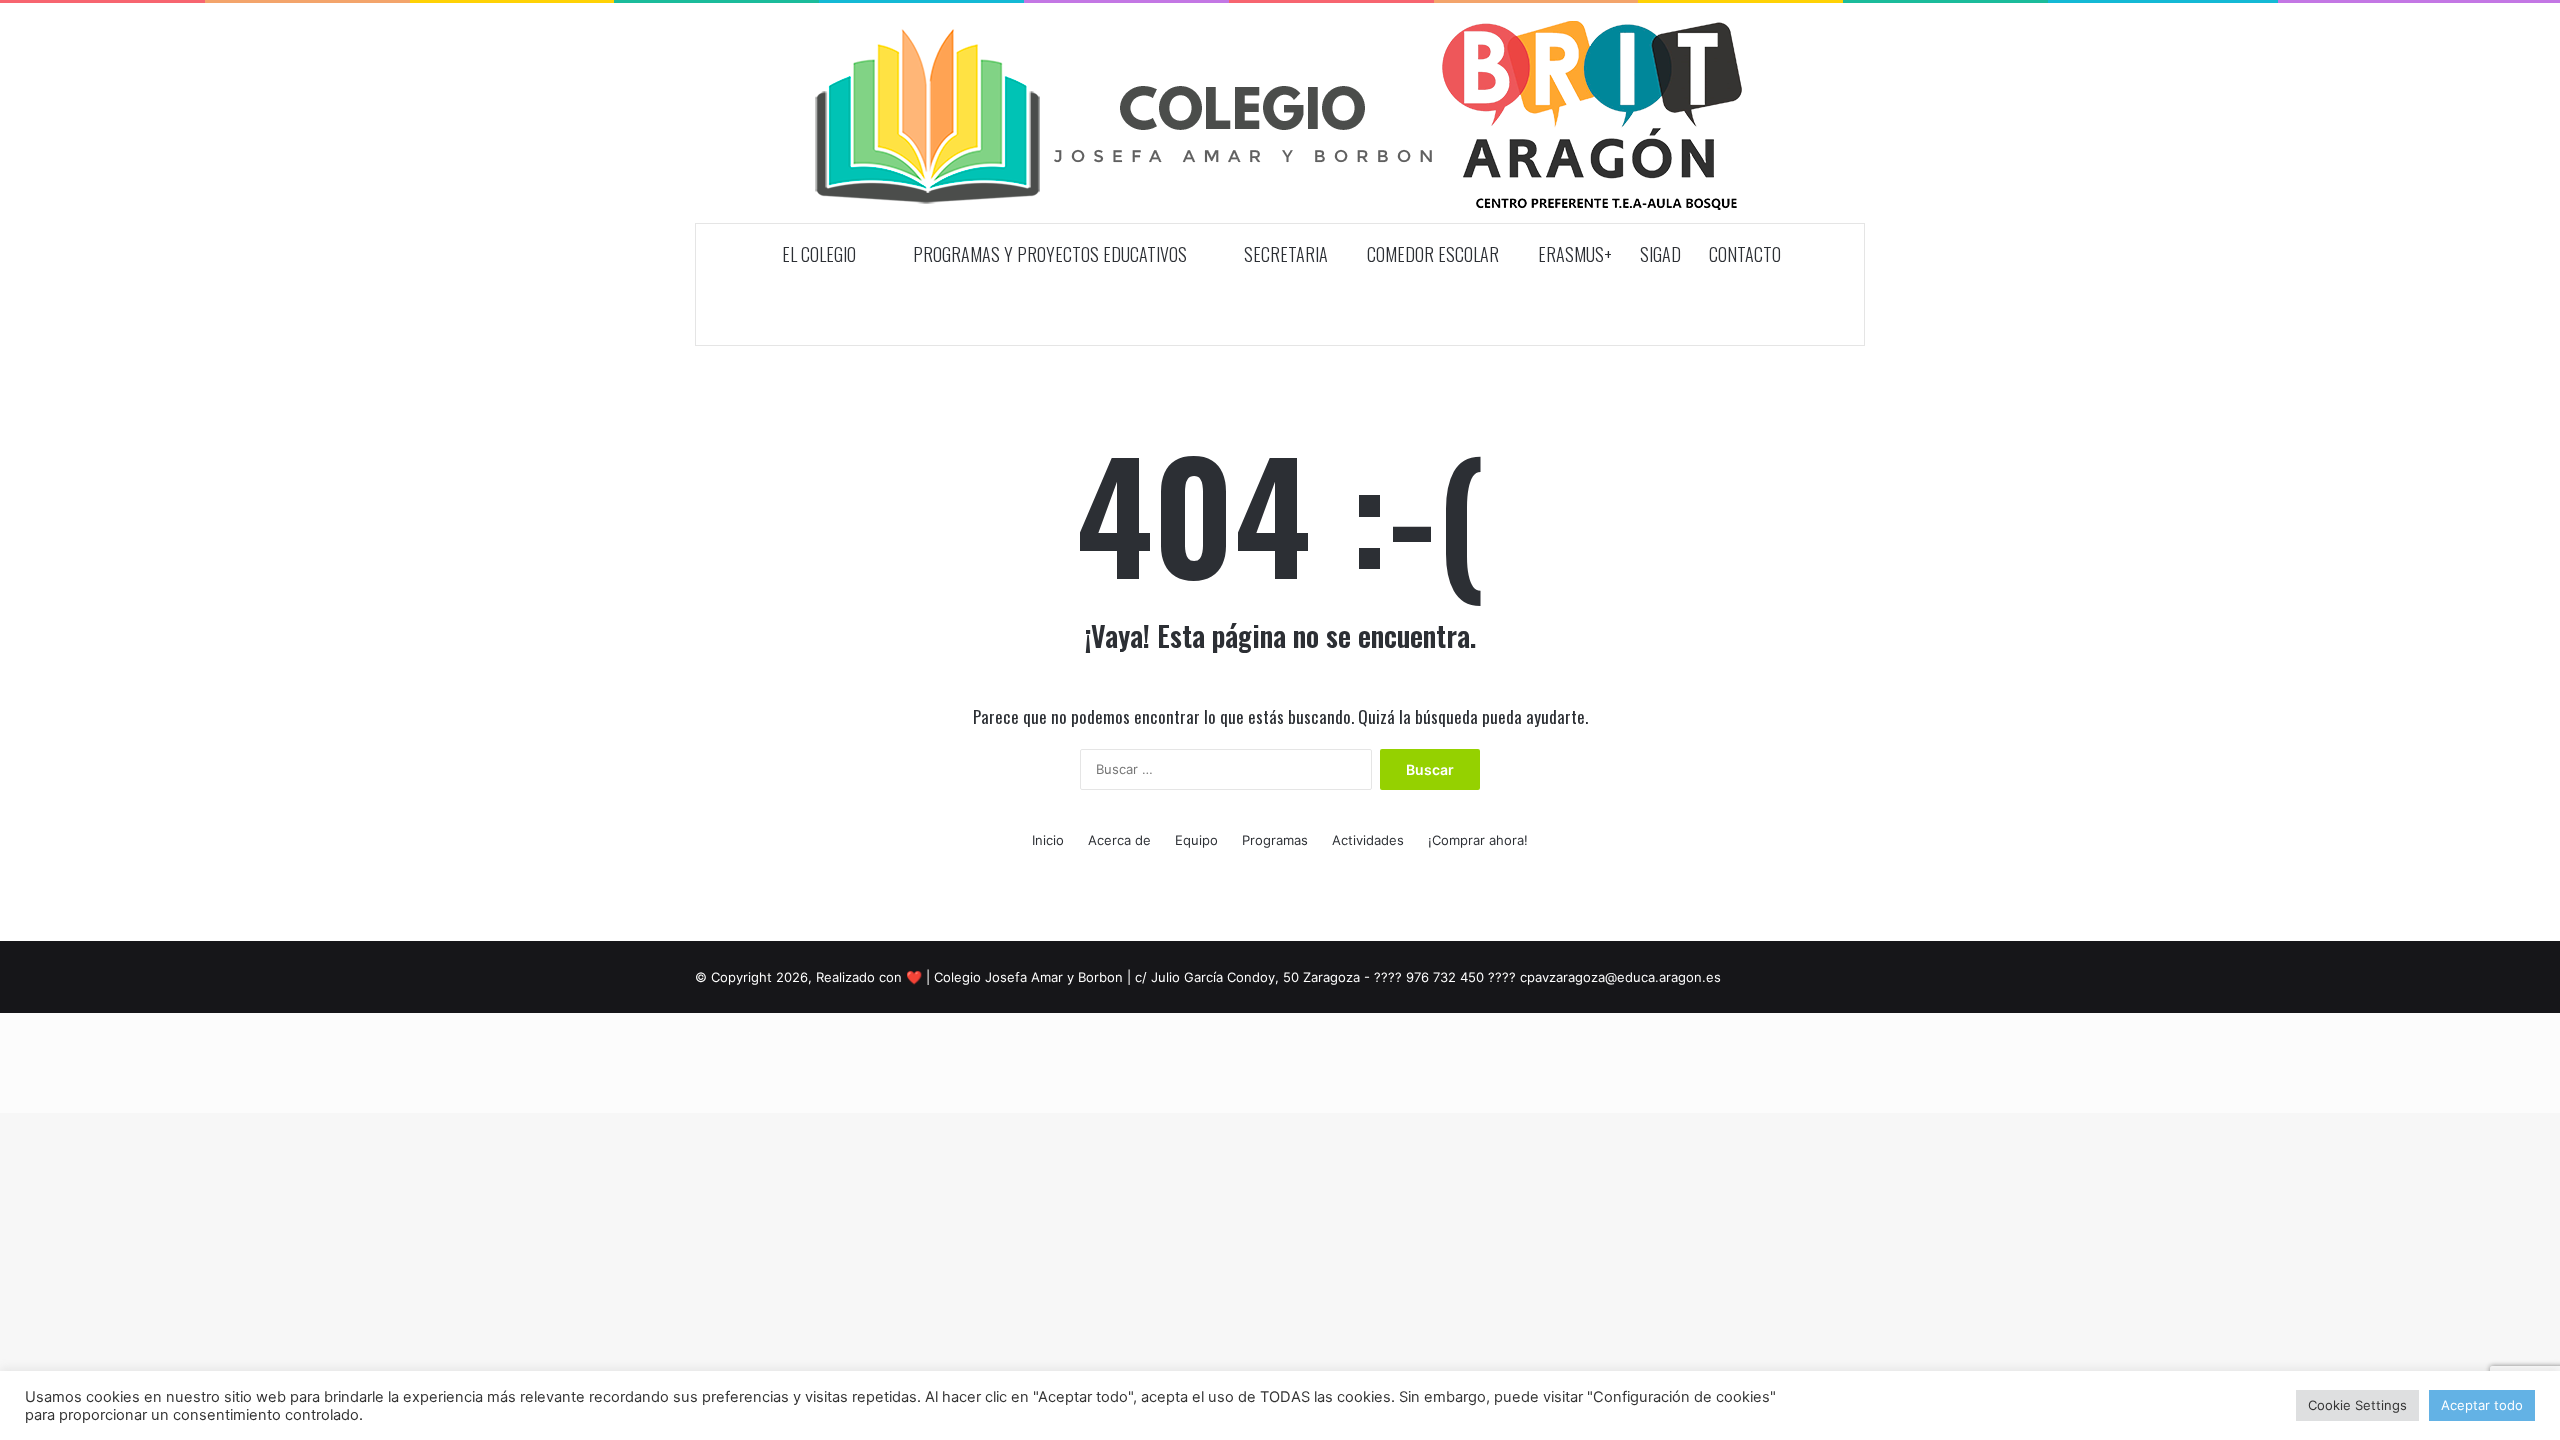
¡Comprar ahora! (1478, 840)
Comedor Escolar (1433, 254)
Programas (1275, 840)
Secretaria (1284, 254)
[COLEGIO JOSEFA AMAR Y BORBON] (1280, 113)
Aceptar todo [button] (2482, 1405)
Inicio (1048, 840)
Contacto (1745, 254)
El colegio (817, 254)
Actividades (1368, 840)
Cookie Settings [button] (2357, 1405)
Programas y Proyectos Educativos (1048, 254)
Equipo (1196, 840)
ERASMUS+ (1575, 254)
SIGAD (1660, 254)
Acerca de (1119, 840)
